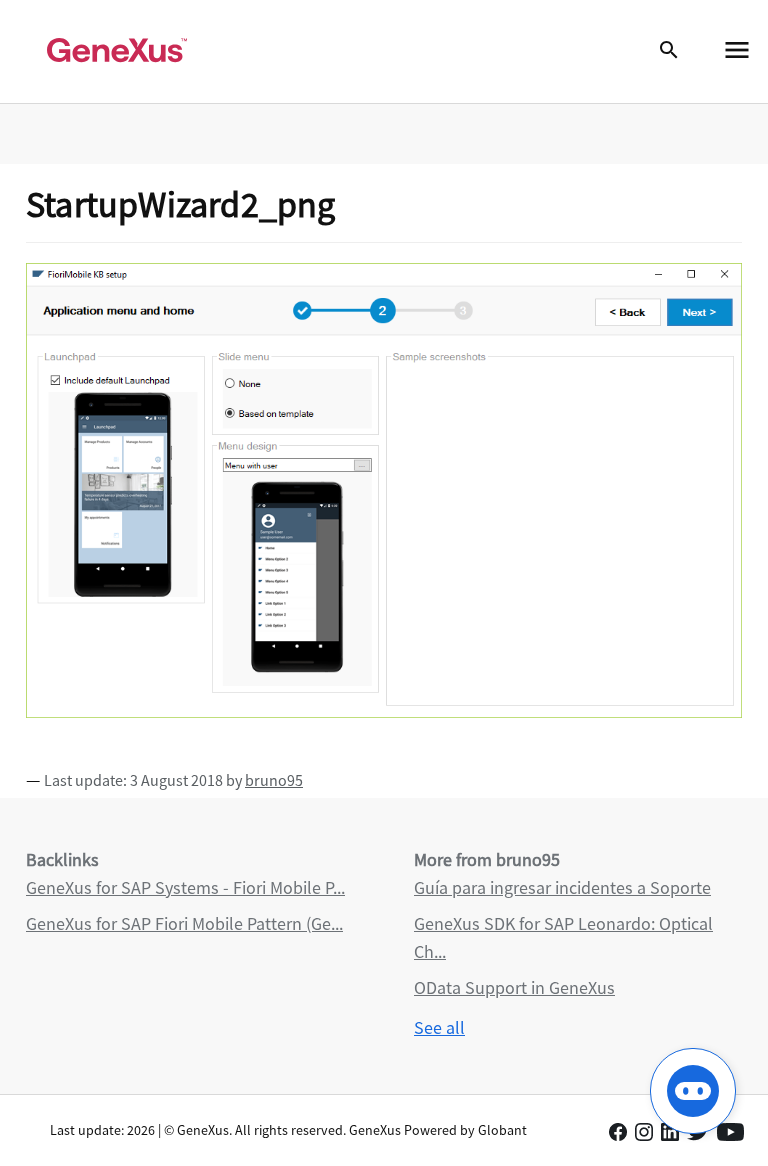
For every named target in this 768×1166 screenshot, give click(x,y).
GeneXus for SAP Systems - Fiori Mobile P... (185, 887)
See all (439, 1027)
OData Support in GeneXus (514, 987)
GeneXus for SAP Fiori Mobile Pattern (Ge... (184, 923)
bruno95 (274, 780)
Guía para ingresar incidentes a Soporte (562, 887)
